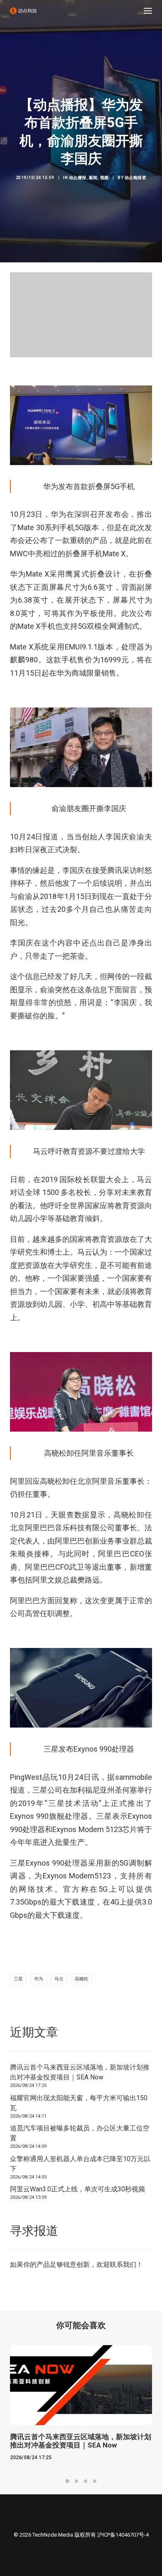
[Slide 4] (95, 2481)
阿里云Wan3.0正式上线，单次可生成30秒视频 (77, 2189)
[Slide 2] (76, 2481)
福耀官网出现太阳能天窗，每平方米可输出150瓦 (79, 2103)
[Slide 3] (86, 2481)
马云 (59, 1979)
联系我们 (123, 2265)
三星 (18, 1979)
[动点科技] (23, 11)
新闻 (93, 178)
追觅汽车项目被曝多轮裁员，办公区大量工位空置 (80, 2133)
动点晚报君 (136, 178)
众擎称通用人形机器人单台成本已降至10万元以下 (80, 2164)
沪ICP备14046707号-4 (123, 2535)
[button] (148, 11)
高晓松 (82, 1979)
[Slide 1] (67, 2481)
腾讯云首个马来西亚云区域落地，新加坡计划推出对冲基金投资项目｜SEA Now (80, 2072)
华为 (39, 1979)
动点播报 (78, 178)
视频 (104, 178)
